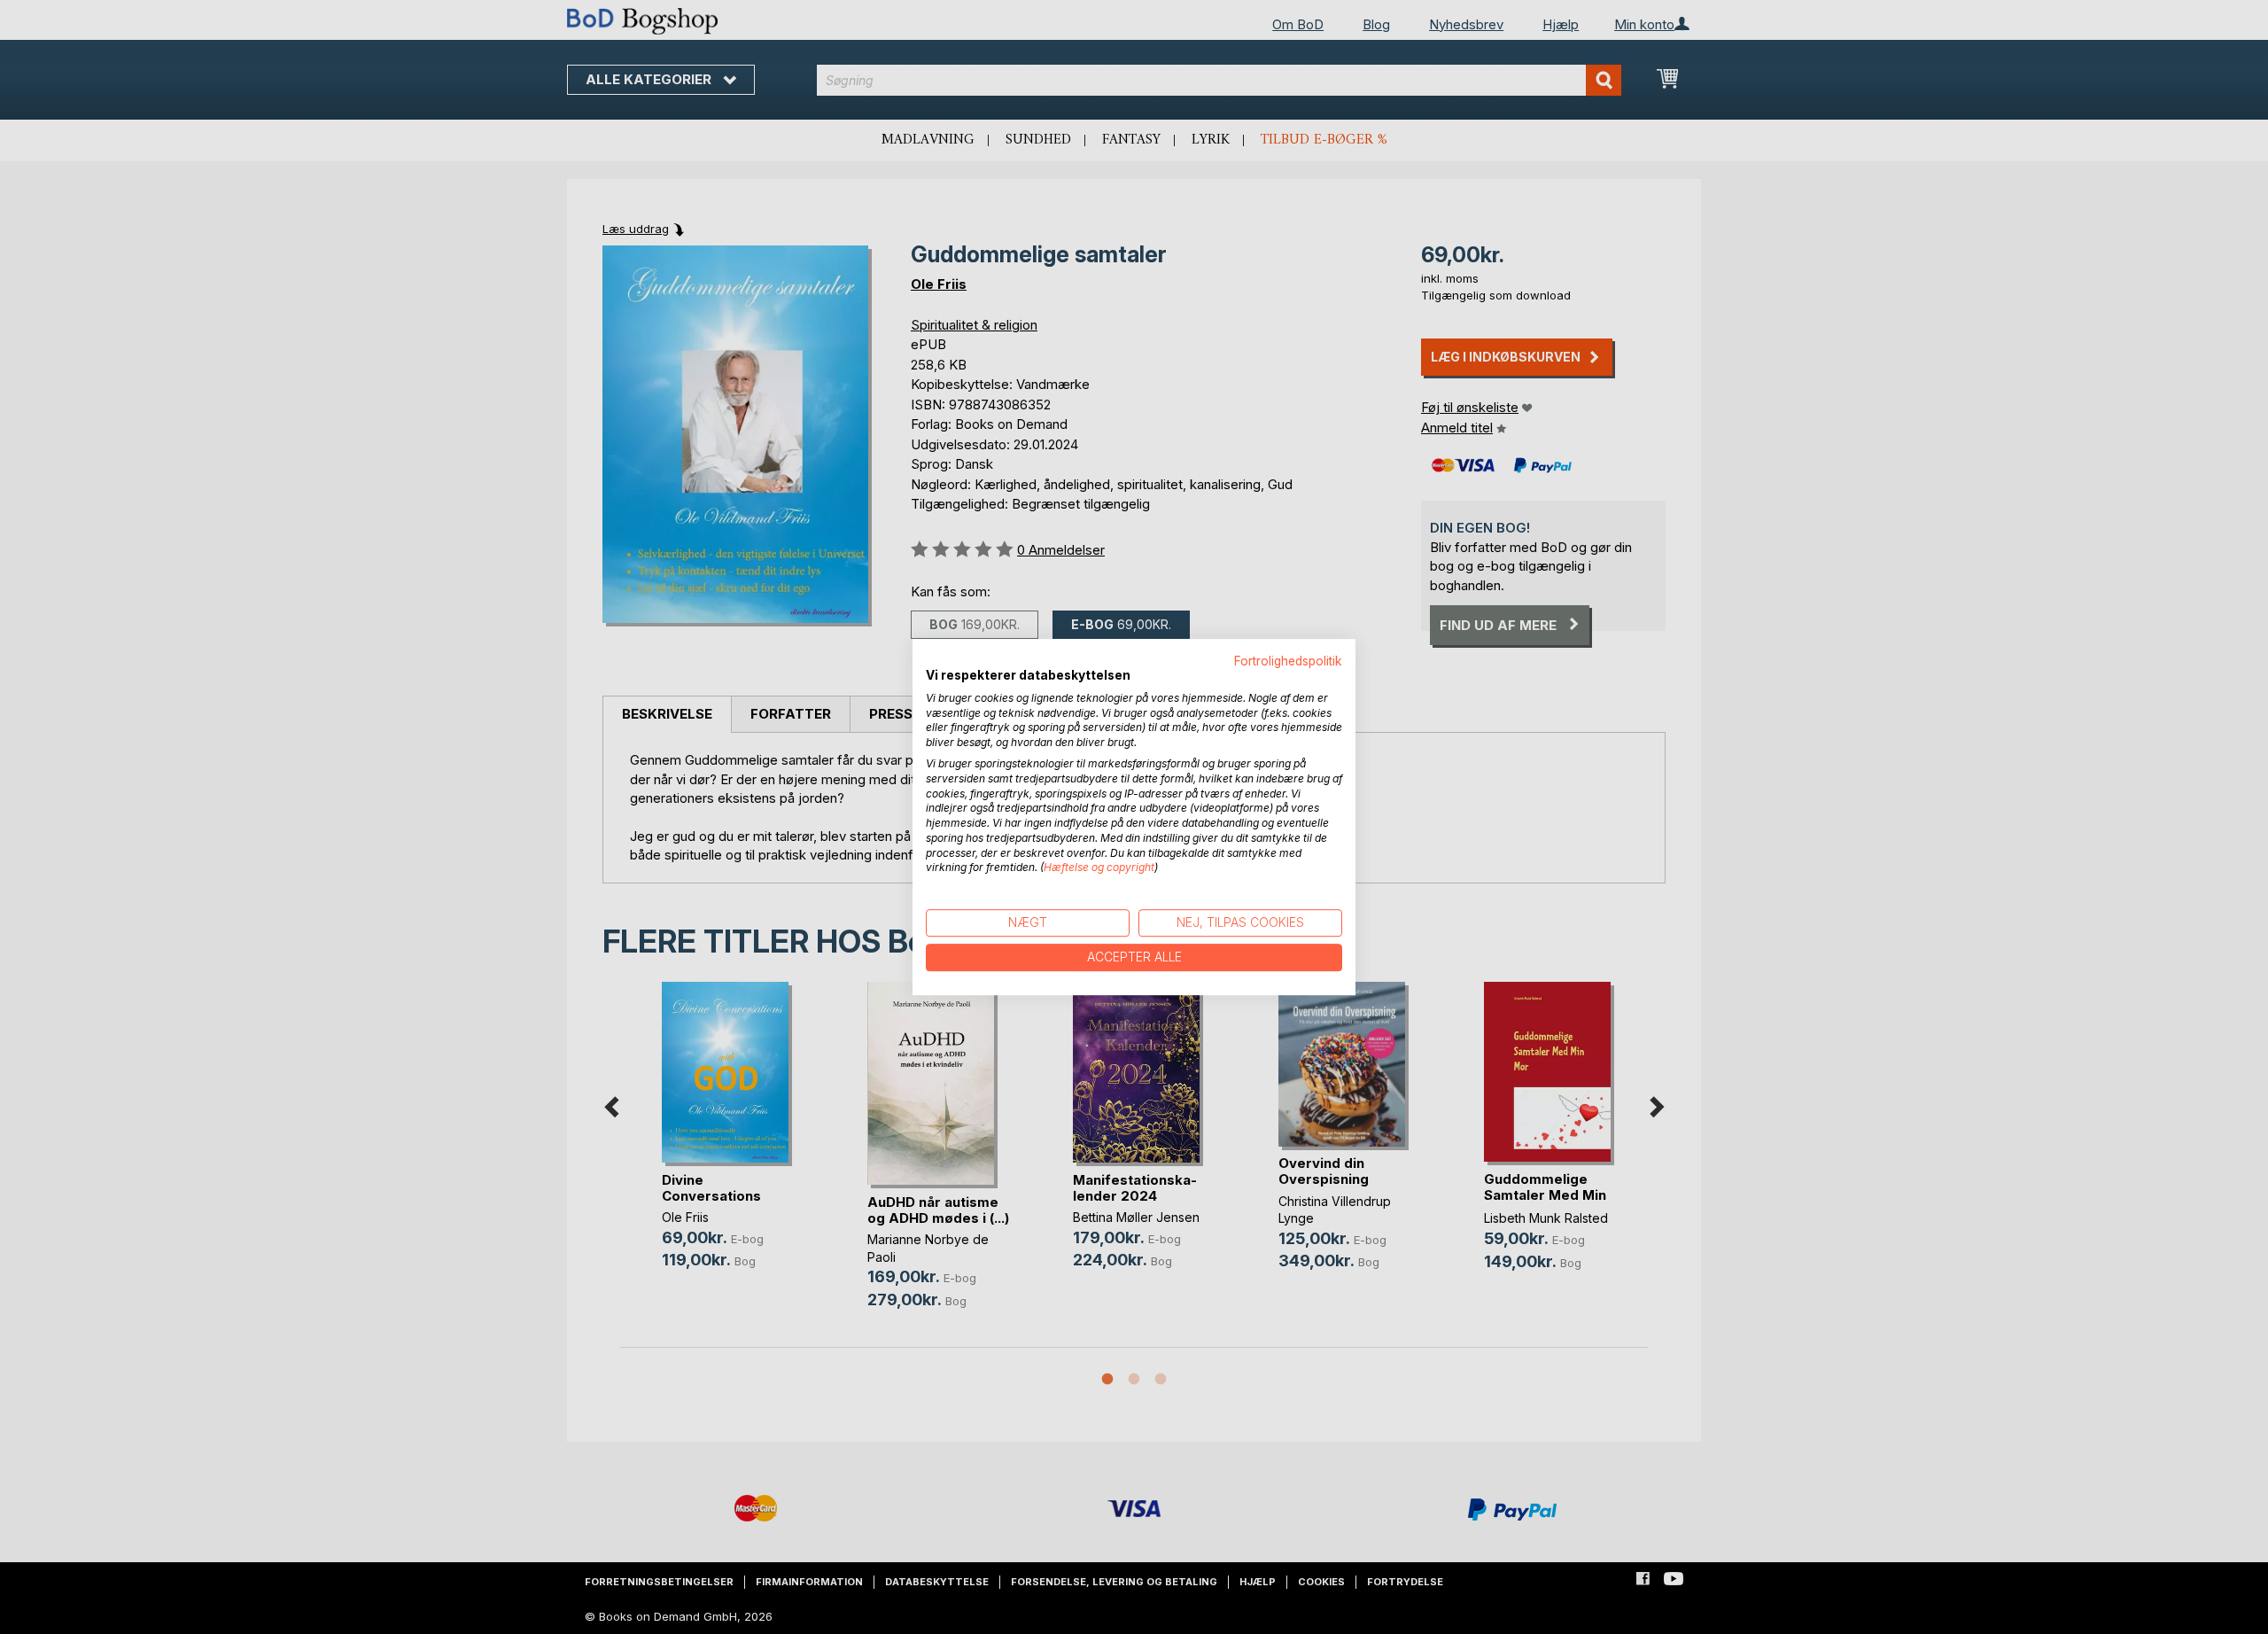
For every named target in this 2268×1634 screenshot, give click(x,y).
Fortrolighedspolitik (1288, 661)
